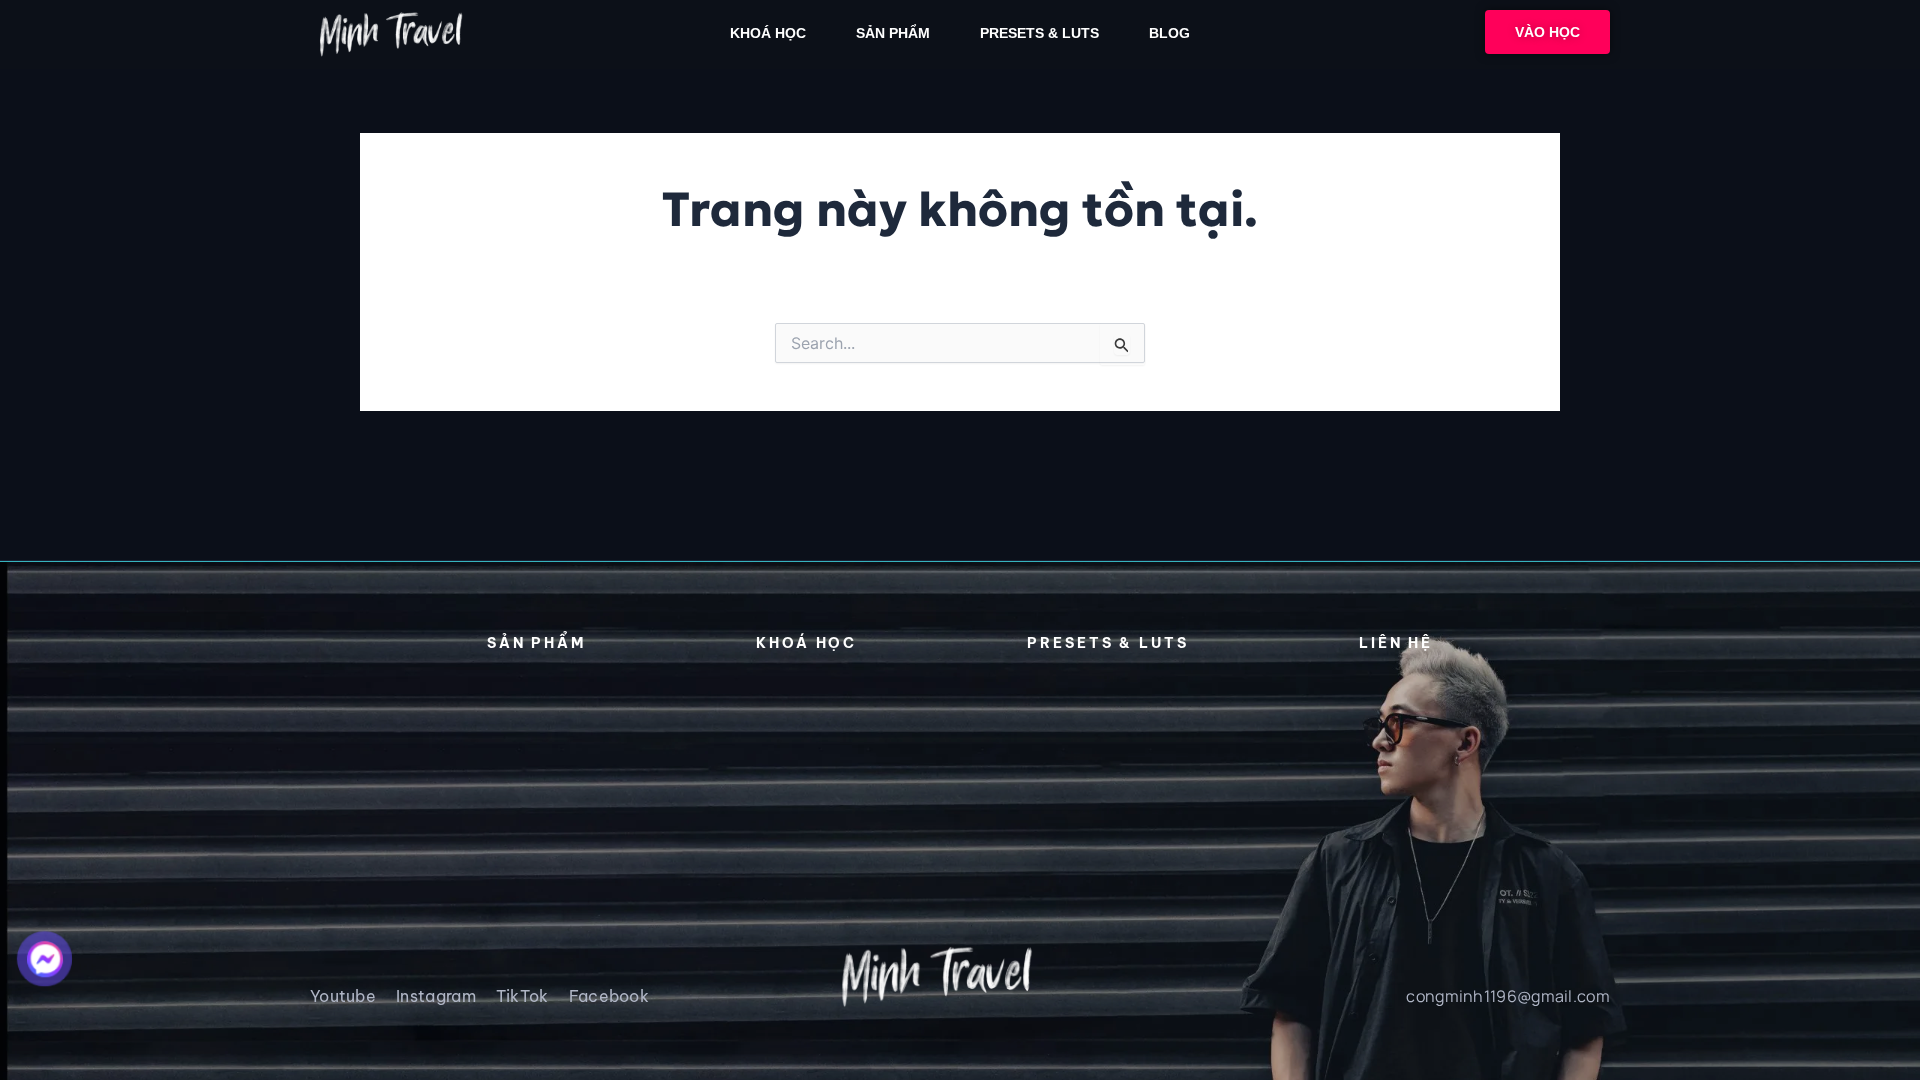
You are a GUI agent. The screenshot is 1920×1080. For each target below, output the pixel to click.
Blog (1169, 33)
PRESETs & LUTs (1039, 33)
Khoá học (768, 33)
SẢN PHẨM (893, 33)
